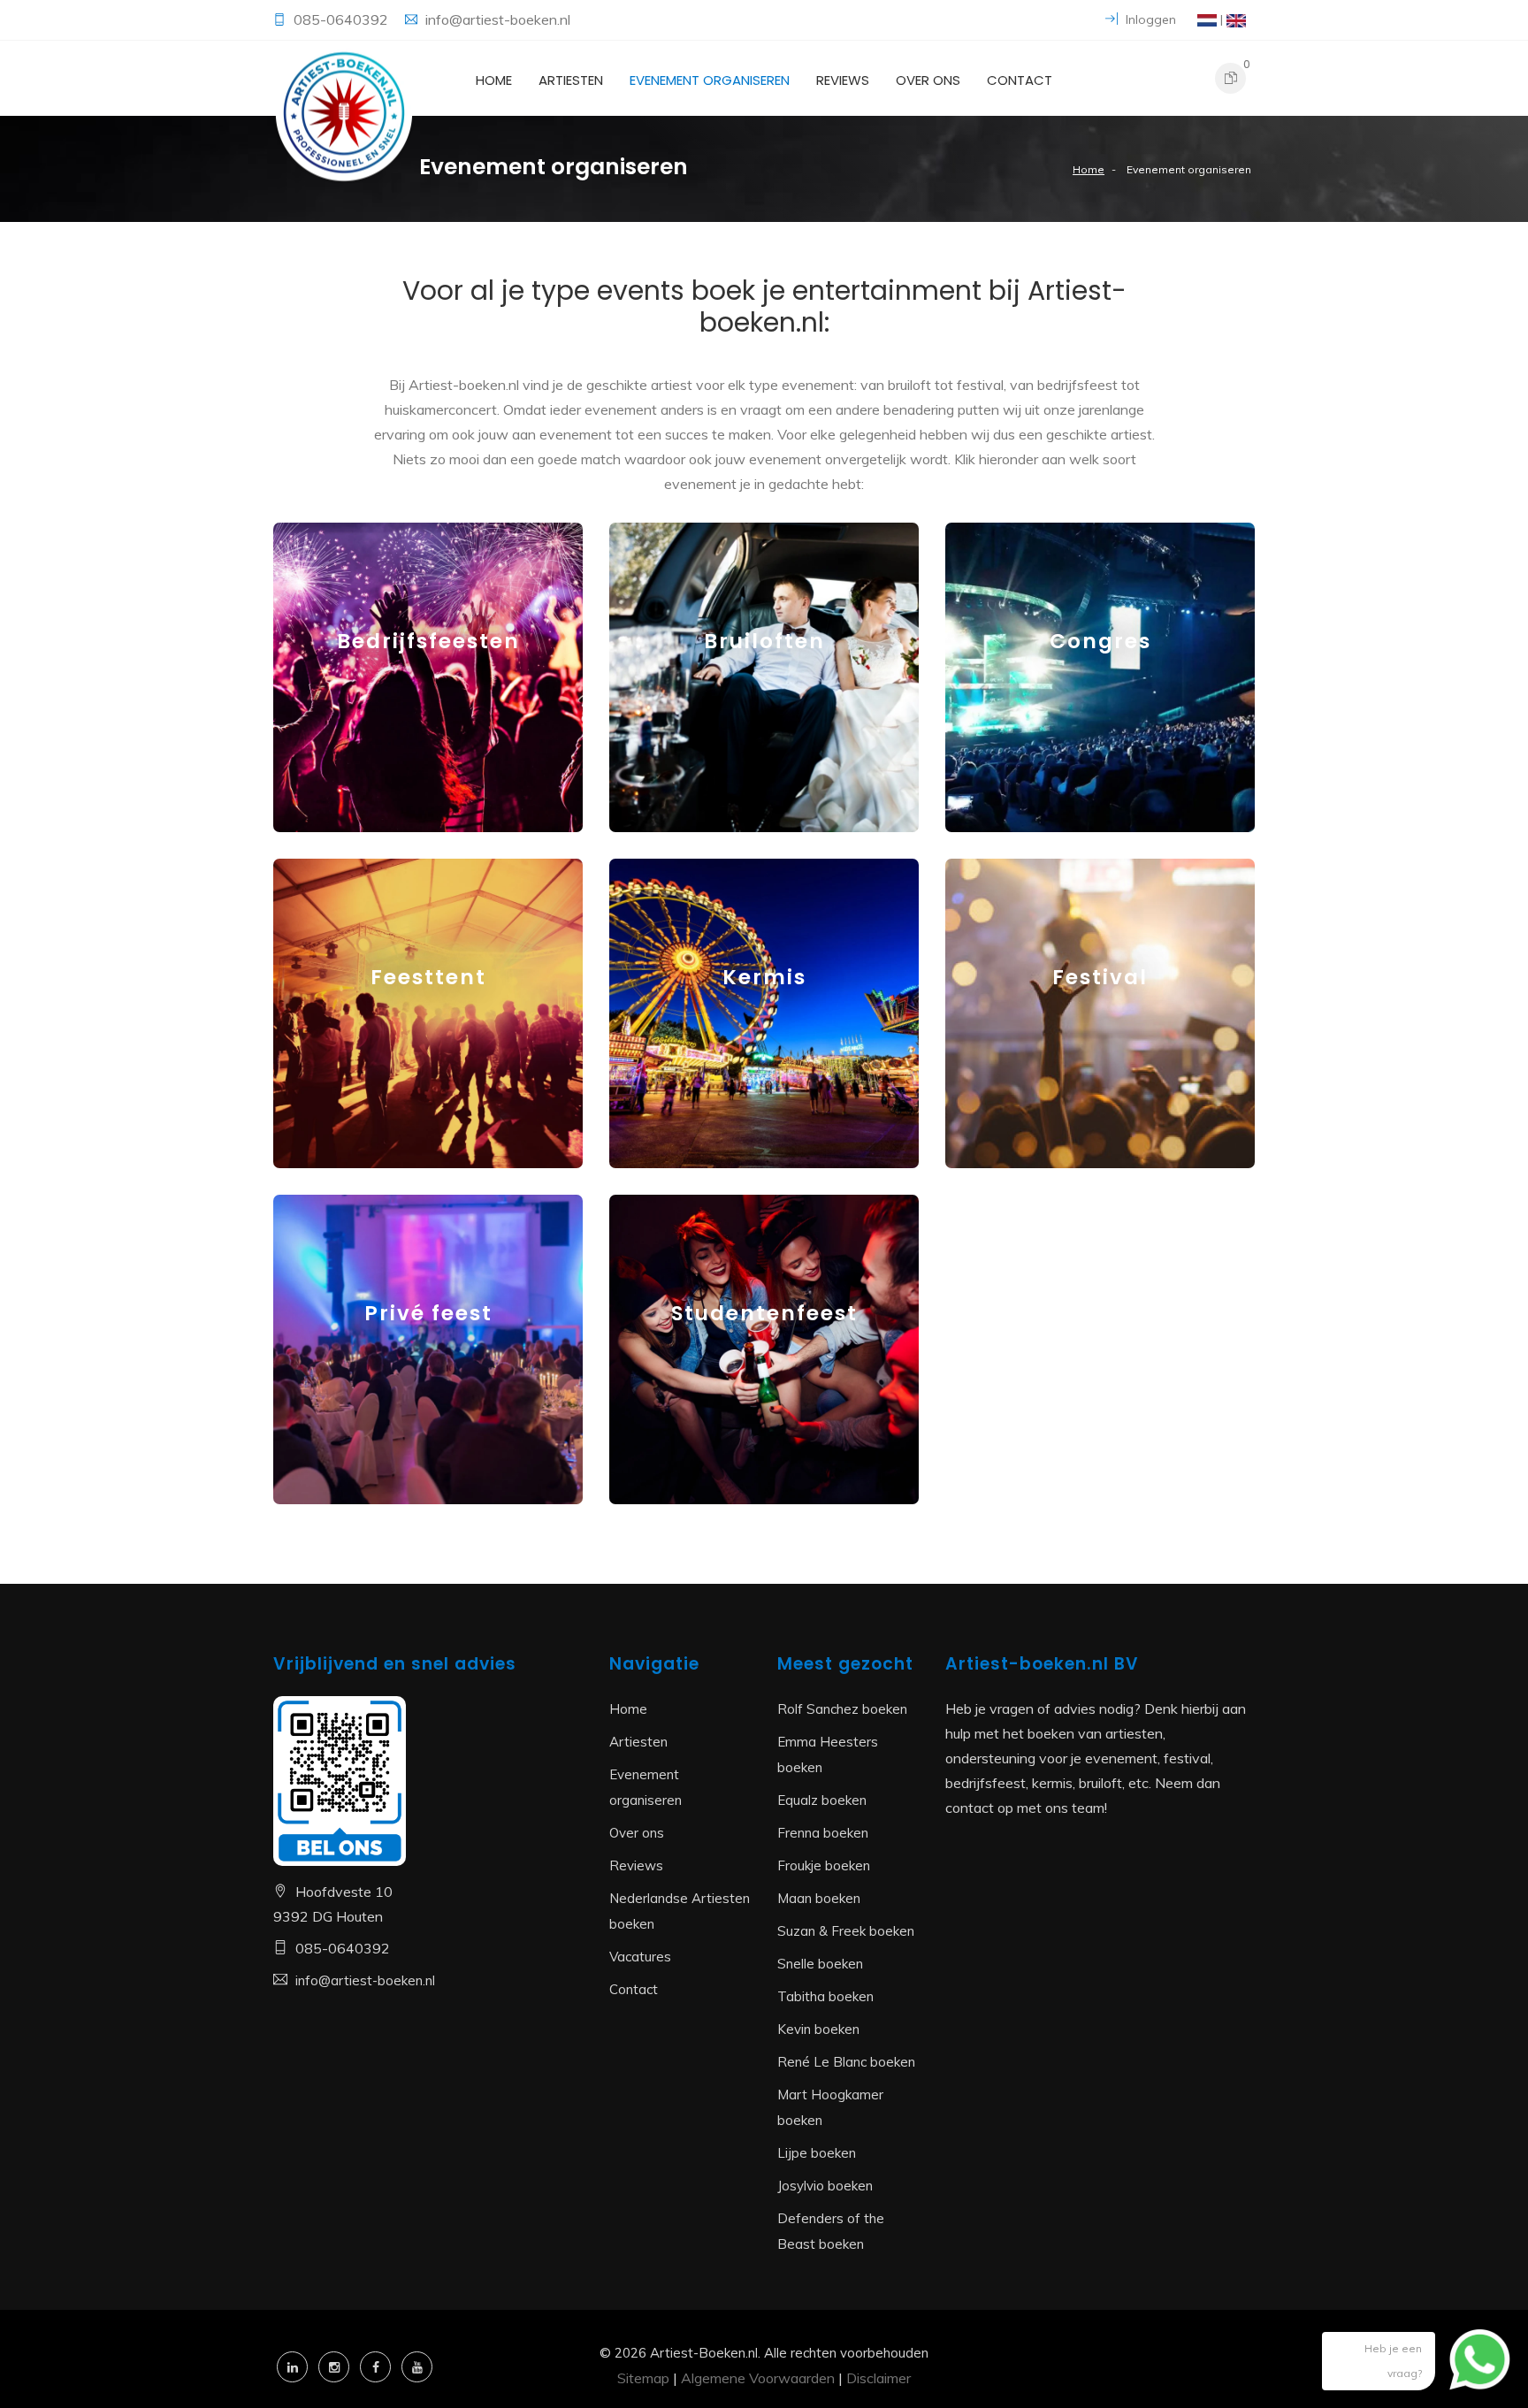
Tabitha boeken (825, 1996)
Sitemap (643, 2378)
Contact (1020, 80)
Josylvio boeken (825, 2186)
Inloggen (1149, 19)
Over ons (928, 80)
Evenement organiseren (710, 80)
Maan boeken (819, 1898)
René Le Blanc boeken (846, 2062)
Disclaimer (879, 2378)
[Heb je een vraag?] (1466, 2368)
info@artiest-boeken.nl (498, 19)
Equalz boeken (822, 1800)
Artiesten (571, 80)
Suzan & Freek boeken (846, 1931)
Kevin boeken (818, 2029)
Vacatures (640, 1957)
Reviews (843, 80)
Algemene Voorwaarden (758, 2378)
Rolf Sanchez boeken (842, 1709)
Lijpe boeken (817, 2153)
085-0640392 (343, 19)
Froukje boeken (824, 1865)
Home (494, 80)
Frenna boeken (823, 1833)
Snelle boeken (820, 1964)
